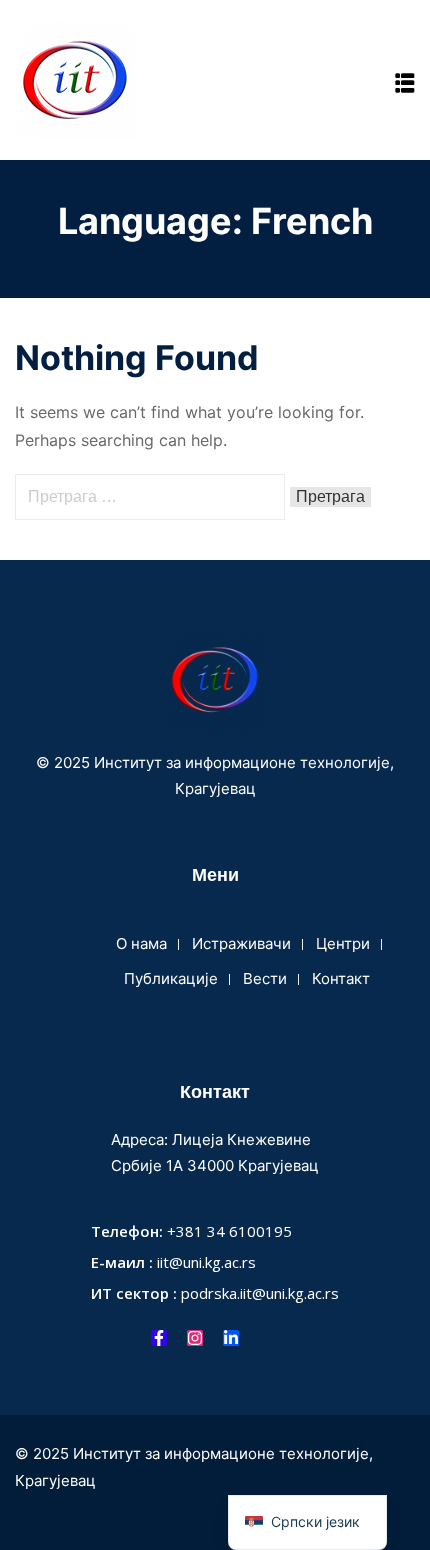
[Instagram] (195, 1338)
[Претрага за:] (152, 496)
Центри (343, 943)
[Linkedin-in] (231, 1338)
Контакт (341, 978)
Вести (265, 978)
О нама (141, 943)
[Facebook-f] (159, 1338)
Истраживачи (241, 943)
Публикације (171, 978)
